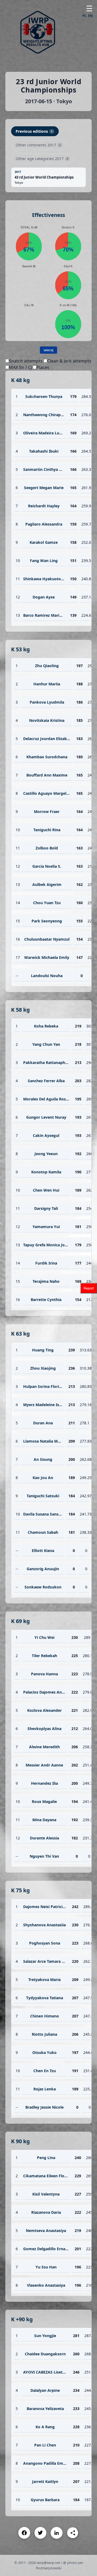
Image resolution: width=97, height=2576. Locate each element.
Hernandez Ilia (44, 1783)
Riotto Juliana (44, 2034)
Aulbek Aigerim (47, 884)
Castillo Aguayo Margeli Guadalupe (56, 793)
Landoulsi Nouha (47, 976)
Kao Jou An (43, 1478)
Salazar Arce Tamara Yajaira (49, 1961)
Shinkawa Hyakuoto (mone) (49, 579)
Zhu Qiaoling (47, 666)
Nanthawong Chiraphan (45, 415)
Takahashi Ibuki (44, 451)
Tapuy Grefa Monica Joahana (50, 1245)
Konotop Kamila (46, 1172)
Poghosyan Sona (45, 1943)
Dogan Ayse (44, 597)
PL (84, 16)
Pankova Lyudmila (47, 702)
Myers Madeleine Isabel (45, 1405)
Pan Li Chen (45, 2445)
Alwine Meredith (44, 1747)
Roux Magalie (44, 1801)
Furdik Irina (46, 1263)
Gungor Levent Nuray (46, 1117)
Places (43, 367)
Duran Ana (43, 1423)
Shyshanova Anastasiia (44, 1925)
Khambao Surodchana (47, 757)
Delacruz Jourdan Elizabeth (48, 739)
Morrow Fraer (47, 812)
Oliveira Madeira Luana (45, 433)
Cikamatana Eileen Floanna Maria (54, 2176)
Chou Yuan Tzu (47, 903)
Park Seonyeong (47, 921)
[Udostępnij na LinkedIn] (57, 2533)
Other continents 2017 (38, 145)
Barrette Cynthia (46, 1300)
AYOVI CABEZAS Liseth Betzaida (53, 2372)
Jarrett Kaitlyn (45, 2481)
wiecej (48, 350)
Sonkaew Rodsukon (43, 1587)
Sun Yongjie (45, 2336)
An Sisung (43, 1459)
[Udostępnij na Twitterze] (40, 2533)
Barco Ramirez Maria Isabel (48, 615)
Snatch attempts (26, 361)
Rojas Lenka (45, 2089)
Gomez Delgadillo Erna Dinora (51, 2249)
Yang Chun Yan (46, 1044)
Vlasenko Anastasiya (46, 2285)
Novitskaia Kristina (47, 720)
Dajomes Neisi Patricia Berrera (51, 1907)
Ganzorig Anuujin (43, 1569)
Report (89, 1288)
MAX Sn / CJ (20, 367)
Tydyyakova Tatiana (45, 1998)
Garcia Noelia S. (47, 866)
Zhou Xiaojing (43, 1368)
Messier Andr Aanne (44, 1765)
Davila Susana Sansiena (45, 1514)
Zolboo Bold (47, 848)
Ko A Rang (45, 2427)
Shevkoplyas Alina (44, 1729)
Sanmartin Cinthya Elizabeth (50, 469)
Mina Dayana (44, 1820)
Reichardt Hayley (44, 506)
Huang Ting (43, 1350)
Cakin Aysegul (46, 1135)
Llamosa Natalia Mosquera (48, 1441)
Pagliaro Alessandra (44, 524)
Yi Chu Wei (44, 1637)
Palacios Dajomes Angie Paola (51, 1692)
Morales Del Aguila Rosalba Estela (54, 1099)
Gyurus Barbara (45, 2500)
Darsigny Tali (46, 1208)
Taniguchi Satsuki (43, 1496)
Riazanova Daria (46, 2212)
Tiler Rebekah (44, 1656)
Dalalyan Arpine (45, 2390)
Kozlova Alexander (44, 1710)
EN (90, 16)
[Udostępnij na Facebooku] (24, 2533)
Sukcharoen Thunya (44, 396)
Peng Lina (46, 2158)
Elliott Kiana (43, 1551)
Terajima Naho (46, 1281)
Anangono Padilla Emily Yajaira (52, 2463)
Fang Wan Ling (44, 561)
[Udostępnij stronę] (73, 2533)
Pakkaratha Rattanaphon (47, 1062)
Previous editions (34, 131)
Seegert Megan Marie (44, 488)
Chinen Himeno (45, 2016)
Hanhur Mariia (47, 684)
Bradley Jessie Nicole (44, 2107)
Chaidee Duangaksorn (45, 2354)
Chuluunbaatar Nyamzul (47, 939)
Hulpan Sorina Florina (43, 1386)
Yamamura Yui (46, 1227)
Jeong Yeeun (46, 1154)
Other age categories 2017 (42, 159)
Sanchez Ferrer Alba (46, 1081)
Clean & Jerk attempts (69, 361)
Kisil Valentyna (46, 2194)
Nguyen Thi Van (44, 1856)
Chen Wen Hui (46, 1190)
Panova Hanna (44, 1674)
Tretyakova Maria (44, 1980)
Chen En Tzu (45, 2071)
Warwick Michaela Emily (47, 957)
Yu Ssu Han (46, 2267)
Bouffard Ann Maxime (47, 775)
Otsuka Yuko (44, 2052)
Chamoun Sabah (43, 1532)
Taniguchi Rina (47, 830)
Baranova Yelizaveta (45, 2409)
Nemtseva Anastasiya (46, 2231)
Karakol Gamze (44, 542)
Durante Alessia (44, 1838)
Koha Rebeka (46, 1026)
